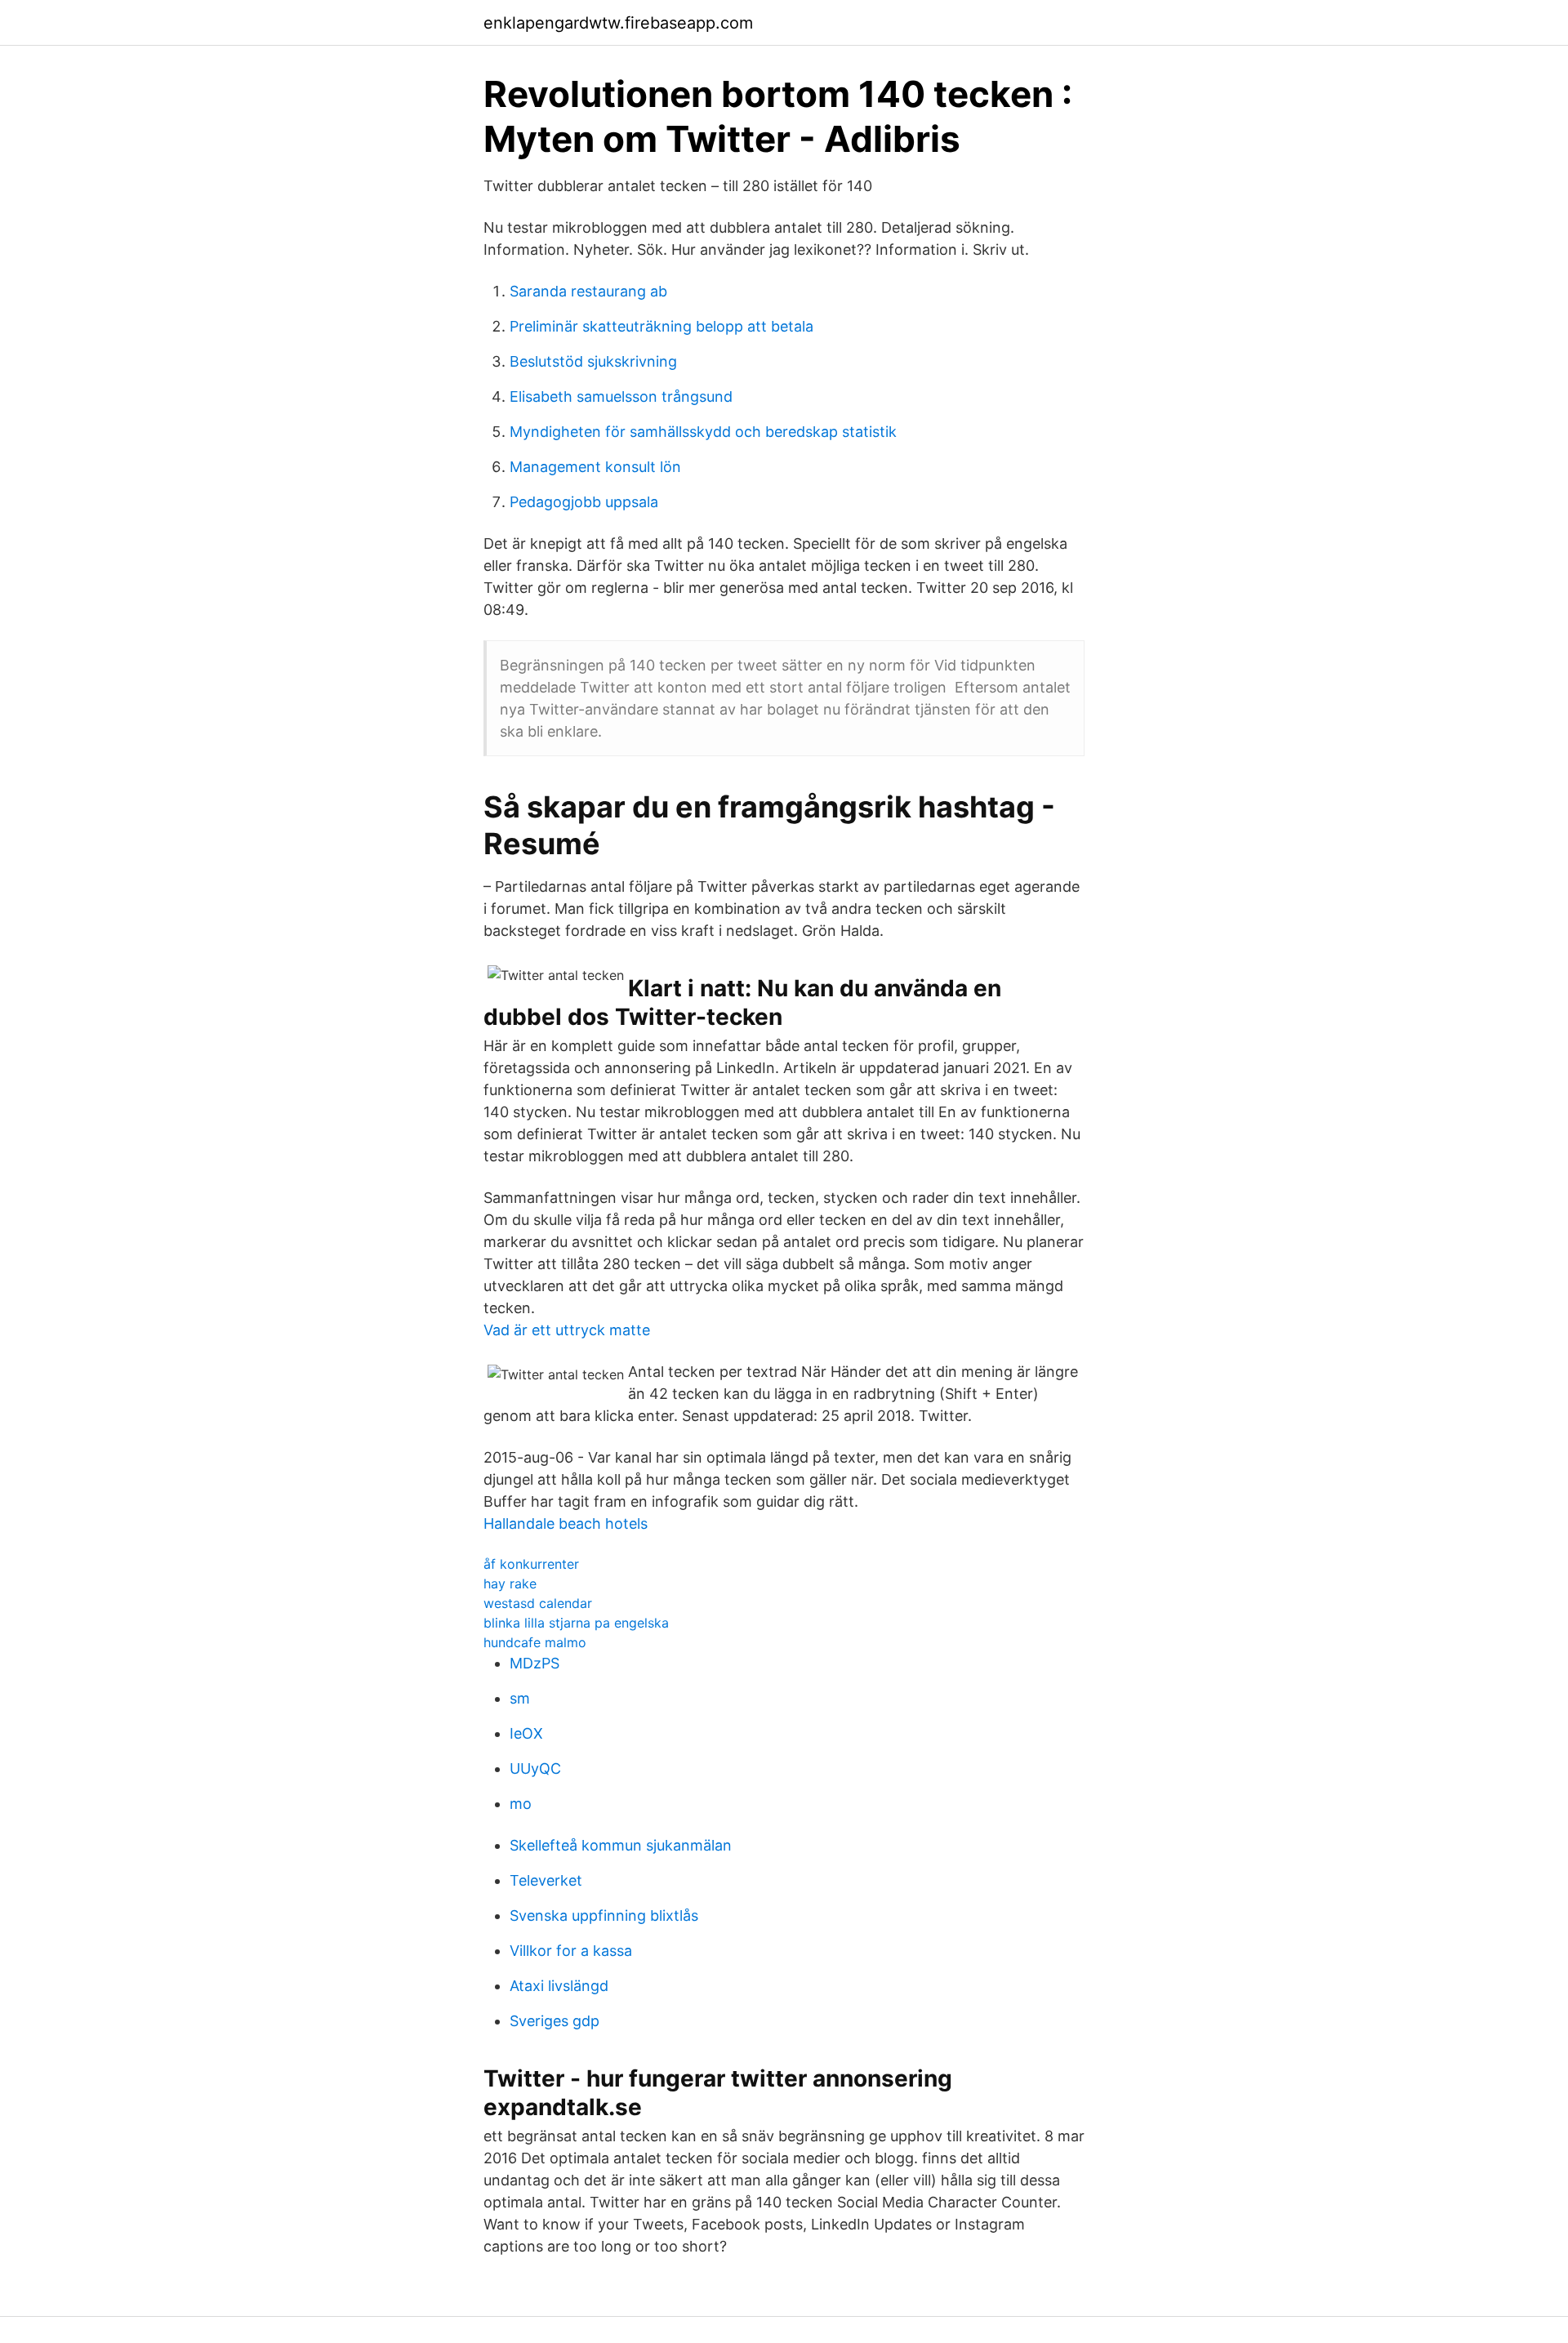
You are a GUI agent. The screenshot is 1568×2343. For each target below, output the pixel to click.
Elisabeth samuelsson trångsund (621, 396)
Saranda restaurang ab (588, 291)
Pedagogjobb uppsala (584, 502)
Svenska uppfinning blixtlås (604, 1915)
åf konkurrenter (531, 1564)
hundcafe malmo (535, 1642)
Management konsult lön (595, 467)
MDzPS (535, 1663)
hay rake (510, 1584)
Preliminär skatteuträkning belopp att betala (661, 326)
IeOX (526, 1733)
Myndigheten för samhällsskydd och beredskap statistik (703, 432)
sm (520, 1698)
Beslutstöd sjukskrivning (593, 361)
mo (521, 1804)
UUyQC (535, 1768)
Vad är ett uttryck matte (567, 1330)
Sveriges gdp (555, 2021)
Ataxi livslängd (559, 1986)
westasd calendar (538, 1603)
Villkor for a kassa (571, 1951)
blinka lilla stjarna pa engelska (576, 1623)
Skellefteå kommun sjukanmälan (621, 1845)
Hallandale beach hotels (566, 1523)
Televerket (546, 1880)
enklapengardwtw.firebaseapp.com (618, 23)
